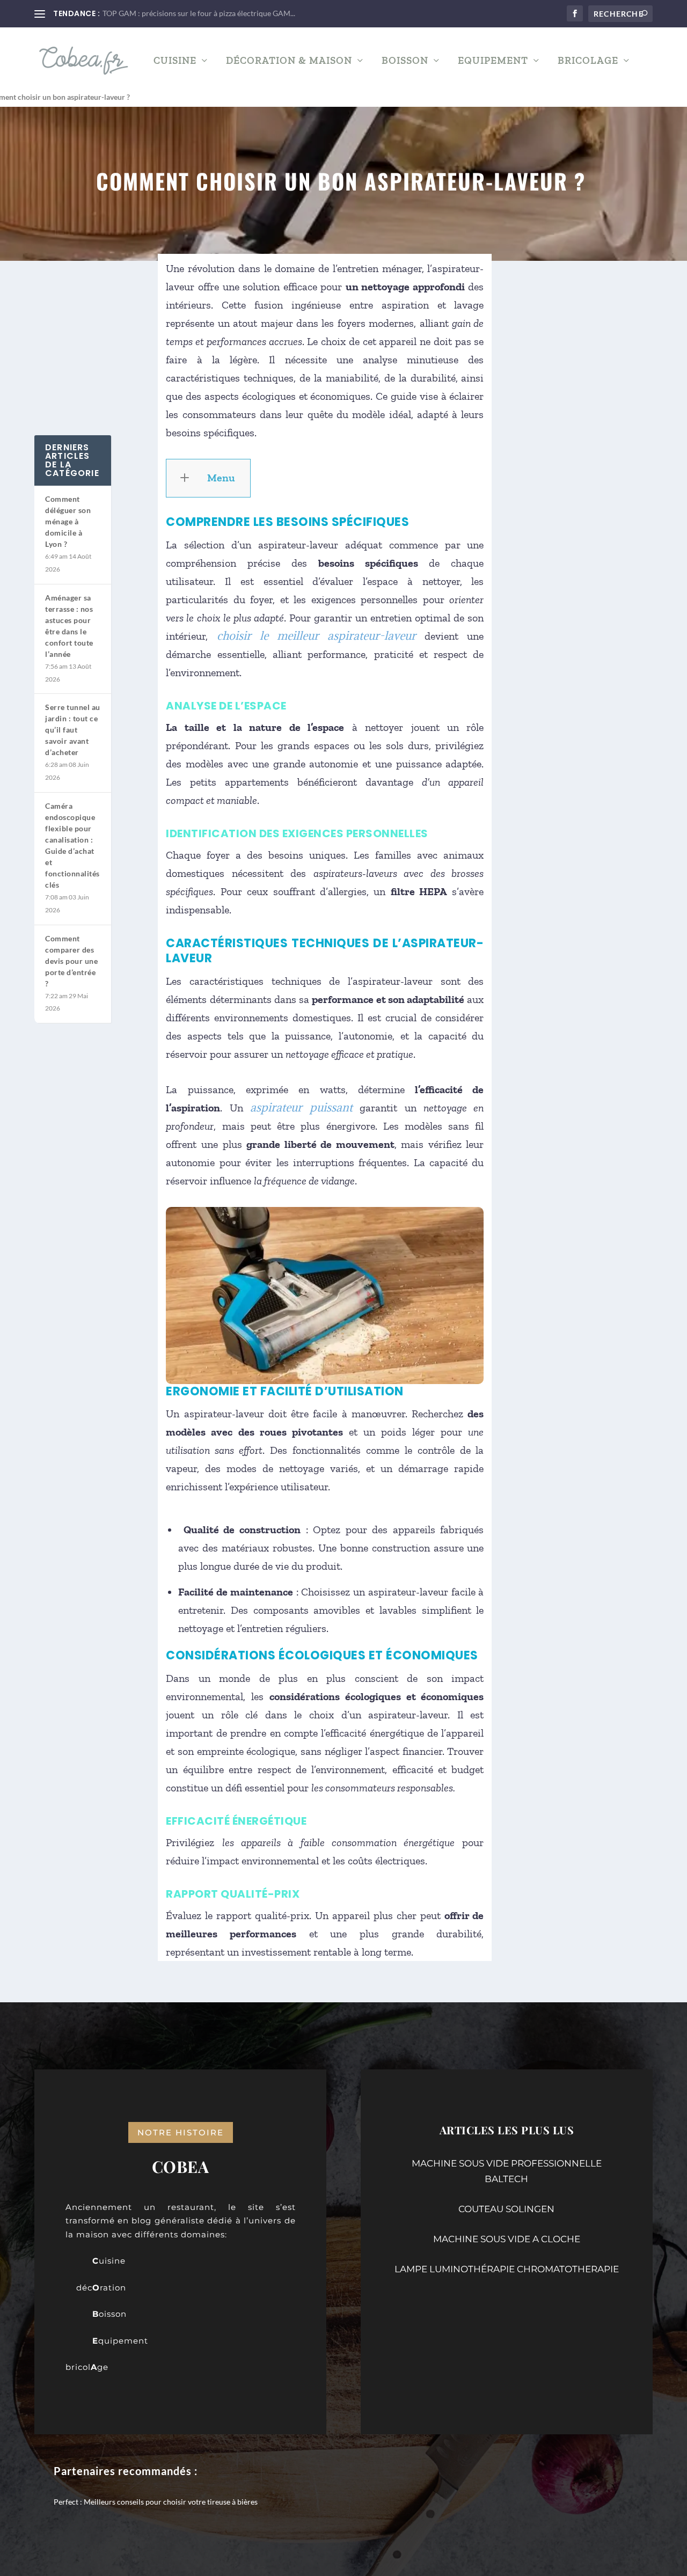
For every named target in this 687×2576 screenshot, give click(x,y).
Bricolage (588, 61)
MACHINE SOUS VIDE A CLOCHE (507, 2239)
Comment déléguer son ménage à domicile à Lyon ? (68, 521)
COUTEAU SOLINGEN (506, 2209)
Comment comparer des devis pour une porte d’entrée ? (71, 961)
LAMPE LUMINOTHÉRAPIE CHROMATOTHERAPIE (507, 2269)
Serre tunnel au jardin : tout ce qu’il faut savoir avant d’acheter (73, 730)
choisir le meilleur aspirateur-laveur (317, 636)
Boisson (405, 61)
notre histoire (181, 2132)
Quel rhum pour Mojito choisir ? (156, 13)
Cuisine (175, 61)
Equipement (493, 61)
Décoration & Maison (289, 61)
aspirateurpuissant (301, 1107)
